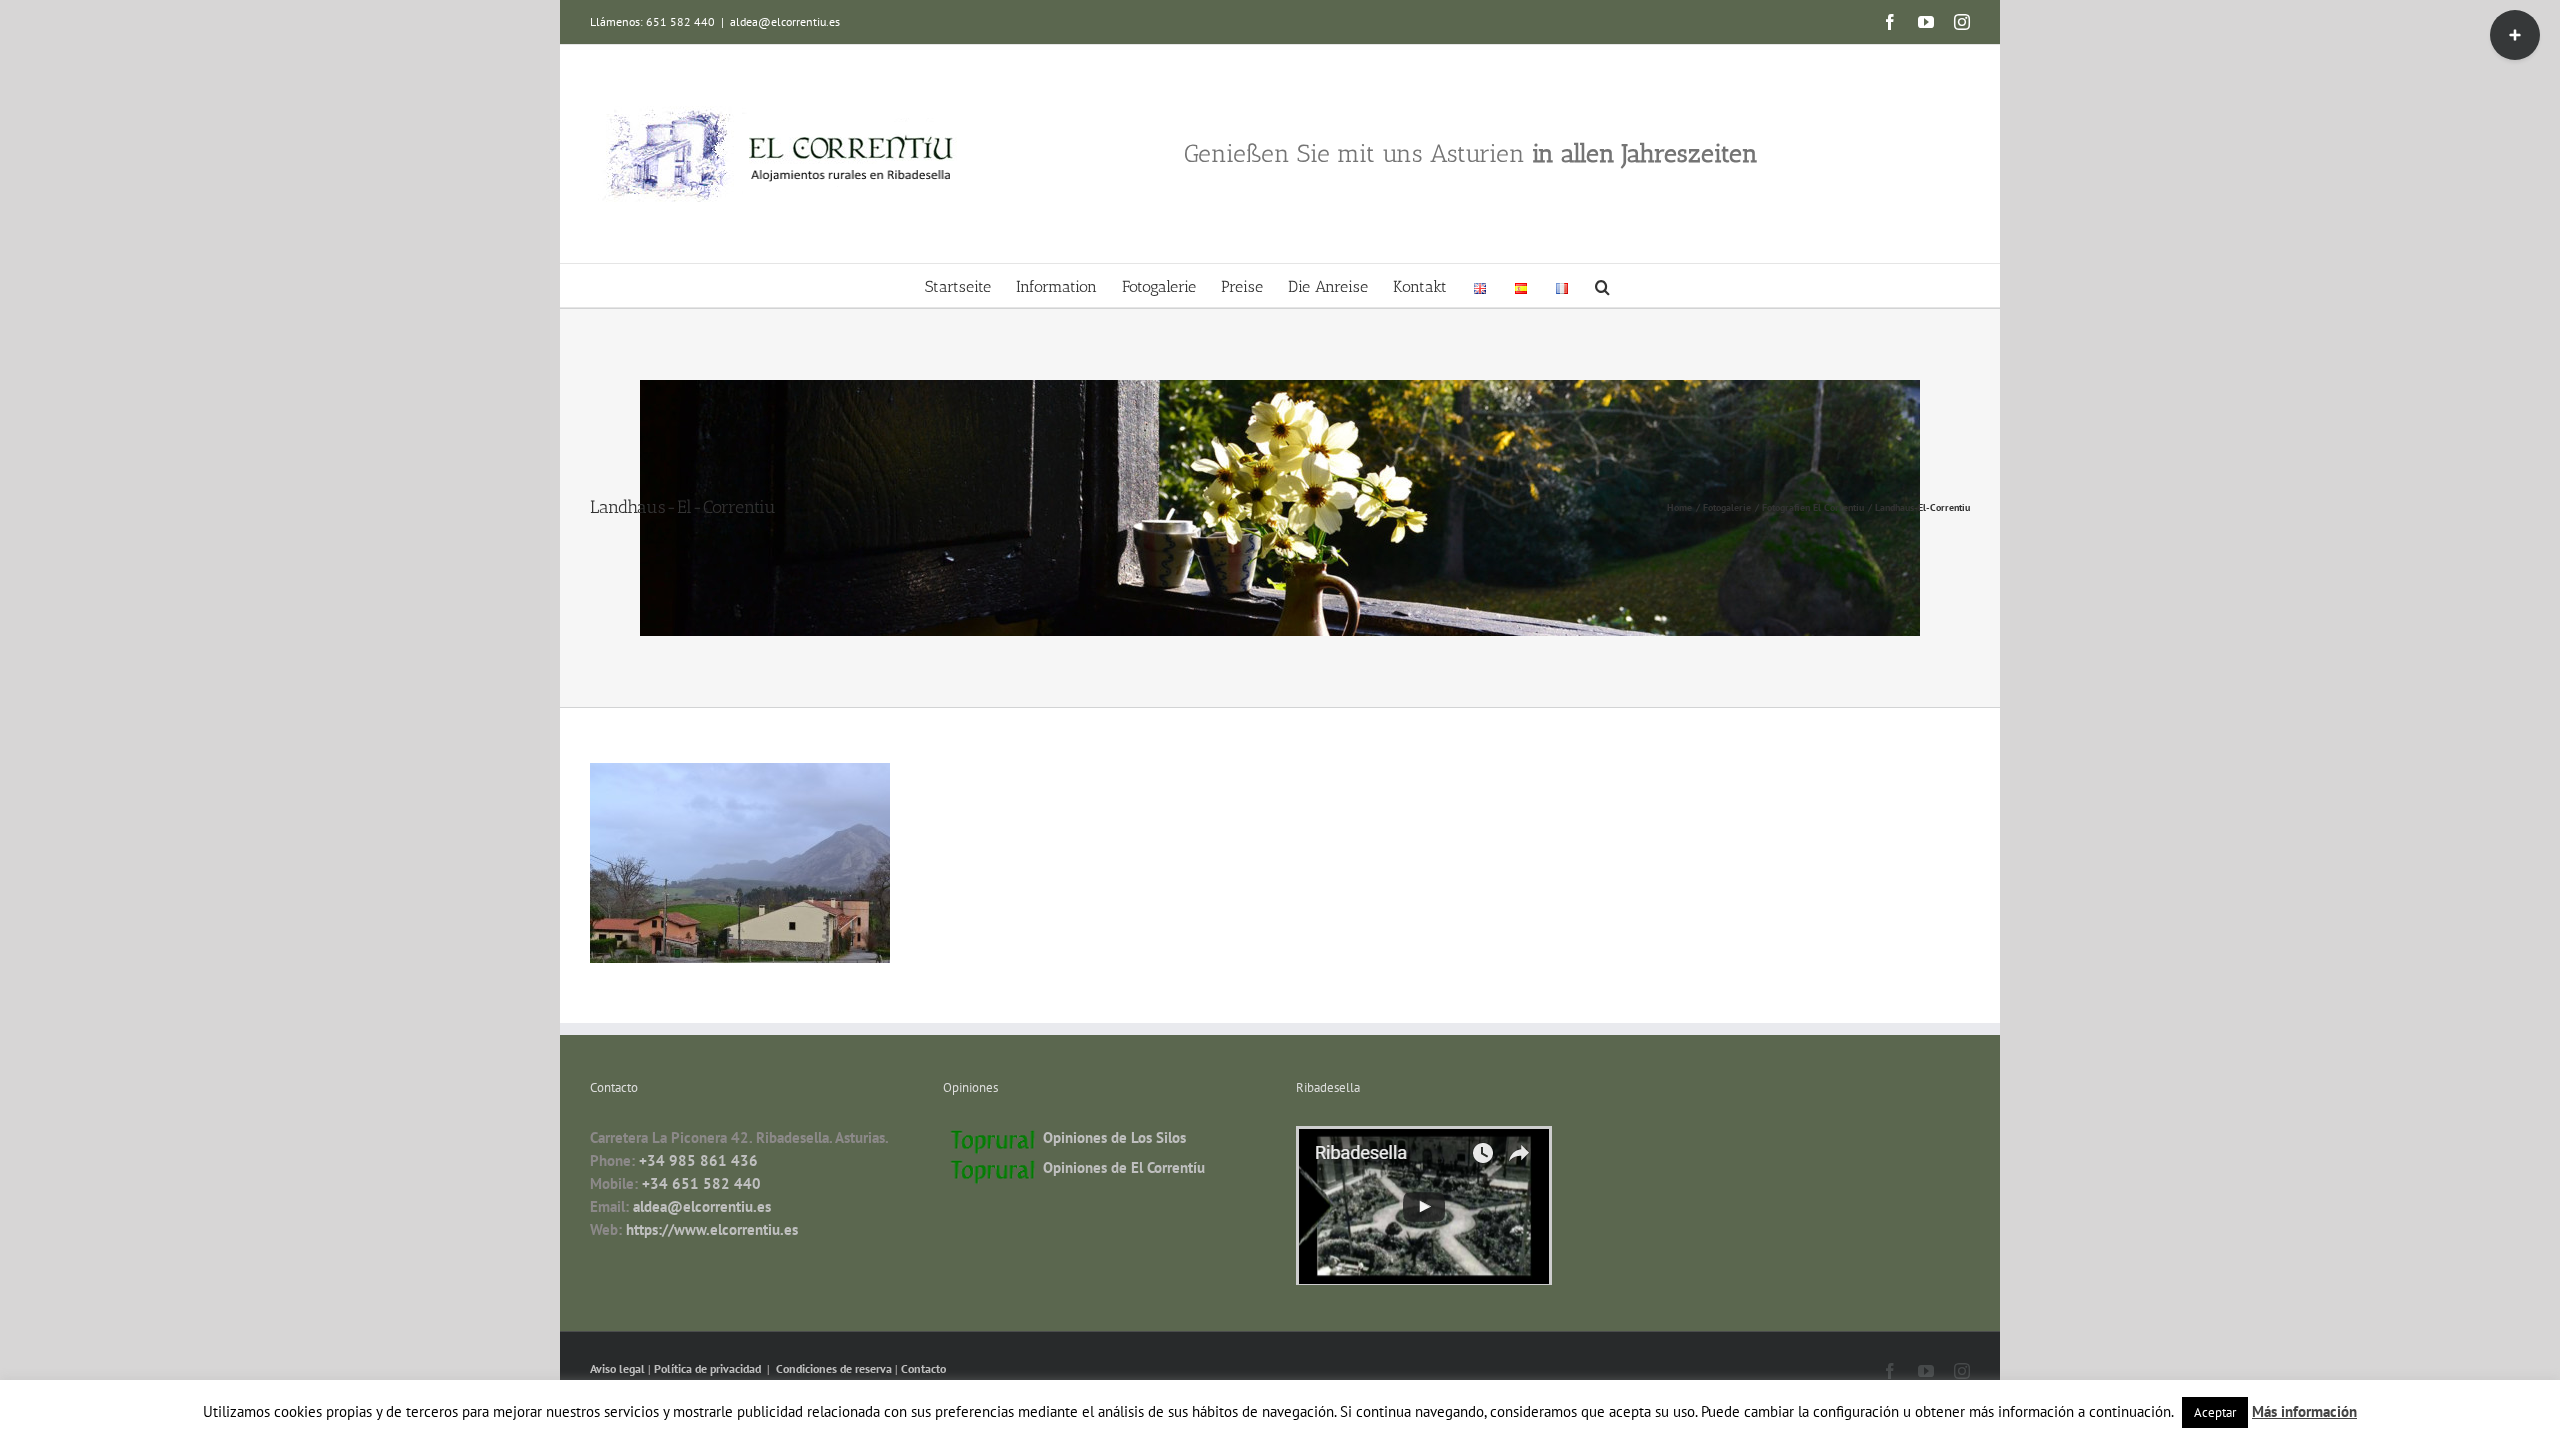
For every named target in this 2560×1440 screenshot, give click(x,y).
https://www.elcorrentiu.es (712, 1229)
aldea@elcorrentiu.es (785, 21)
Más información (2304, 1411)
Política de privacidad (709, 1368)
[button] (1602, 285)
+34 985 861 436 (698, 1160)
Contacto (923, 1368)
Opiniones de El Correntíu (1124, 1167)
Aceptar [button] (2215, 1412)
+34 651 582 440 (701, 1183)
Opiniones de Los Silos (1114, 1137)
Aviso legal (619, 1368)
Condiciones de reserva (834, 1368)
